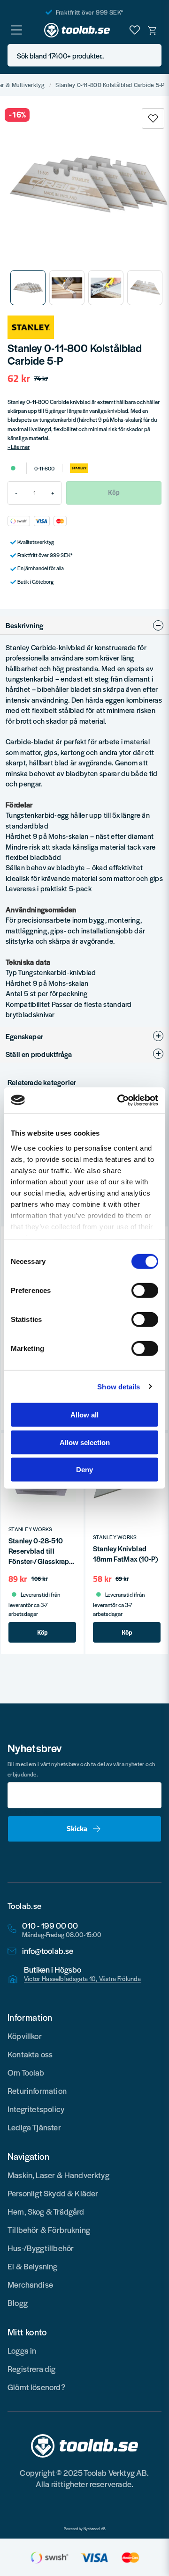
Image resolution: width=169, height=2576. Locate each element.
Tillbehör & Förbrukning (49, 2230)
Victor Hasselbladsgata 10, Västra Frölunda (83, 1979)
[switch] (145, 1291)
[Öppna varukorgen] (153, 30)
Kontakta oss (30, 2054)
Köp (42, 1632)
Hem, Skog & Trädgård (46, 2211)
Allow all (84, 1415)
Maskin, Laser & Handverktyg (58, 2175)
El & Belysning (33, 2266)
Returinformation (37, 2091)
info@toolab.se (48, 1951)
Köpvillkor (25, 2036)
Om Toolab (26, 2072)
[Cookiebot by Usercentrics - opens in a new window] (119, 1100)
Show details (119, 1386)
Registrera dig (32, 2369)
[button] (152, 55)
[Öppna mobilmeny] (16, 30)
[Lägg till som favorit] (135, 30)
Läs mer (20, 447)
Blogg (18, 2303)
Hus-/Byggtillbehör (41, 2248)
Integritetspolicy (36, 2109)
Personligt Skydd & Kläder (53, 2193)
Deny (84, 1470)
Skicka (77, 1828)
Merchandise (30, 2284)
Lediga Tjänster (34, 2127)
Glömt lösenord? (36, 2387)
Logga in (22, 2350)
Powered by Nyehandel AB (85, 2529)
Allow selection (85, 1442)
